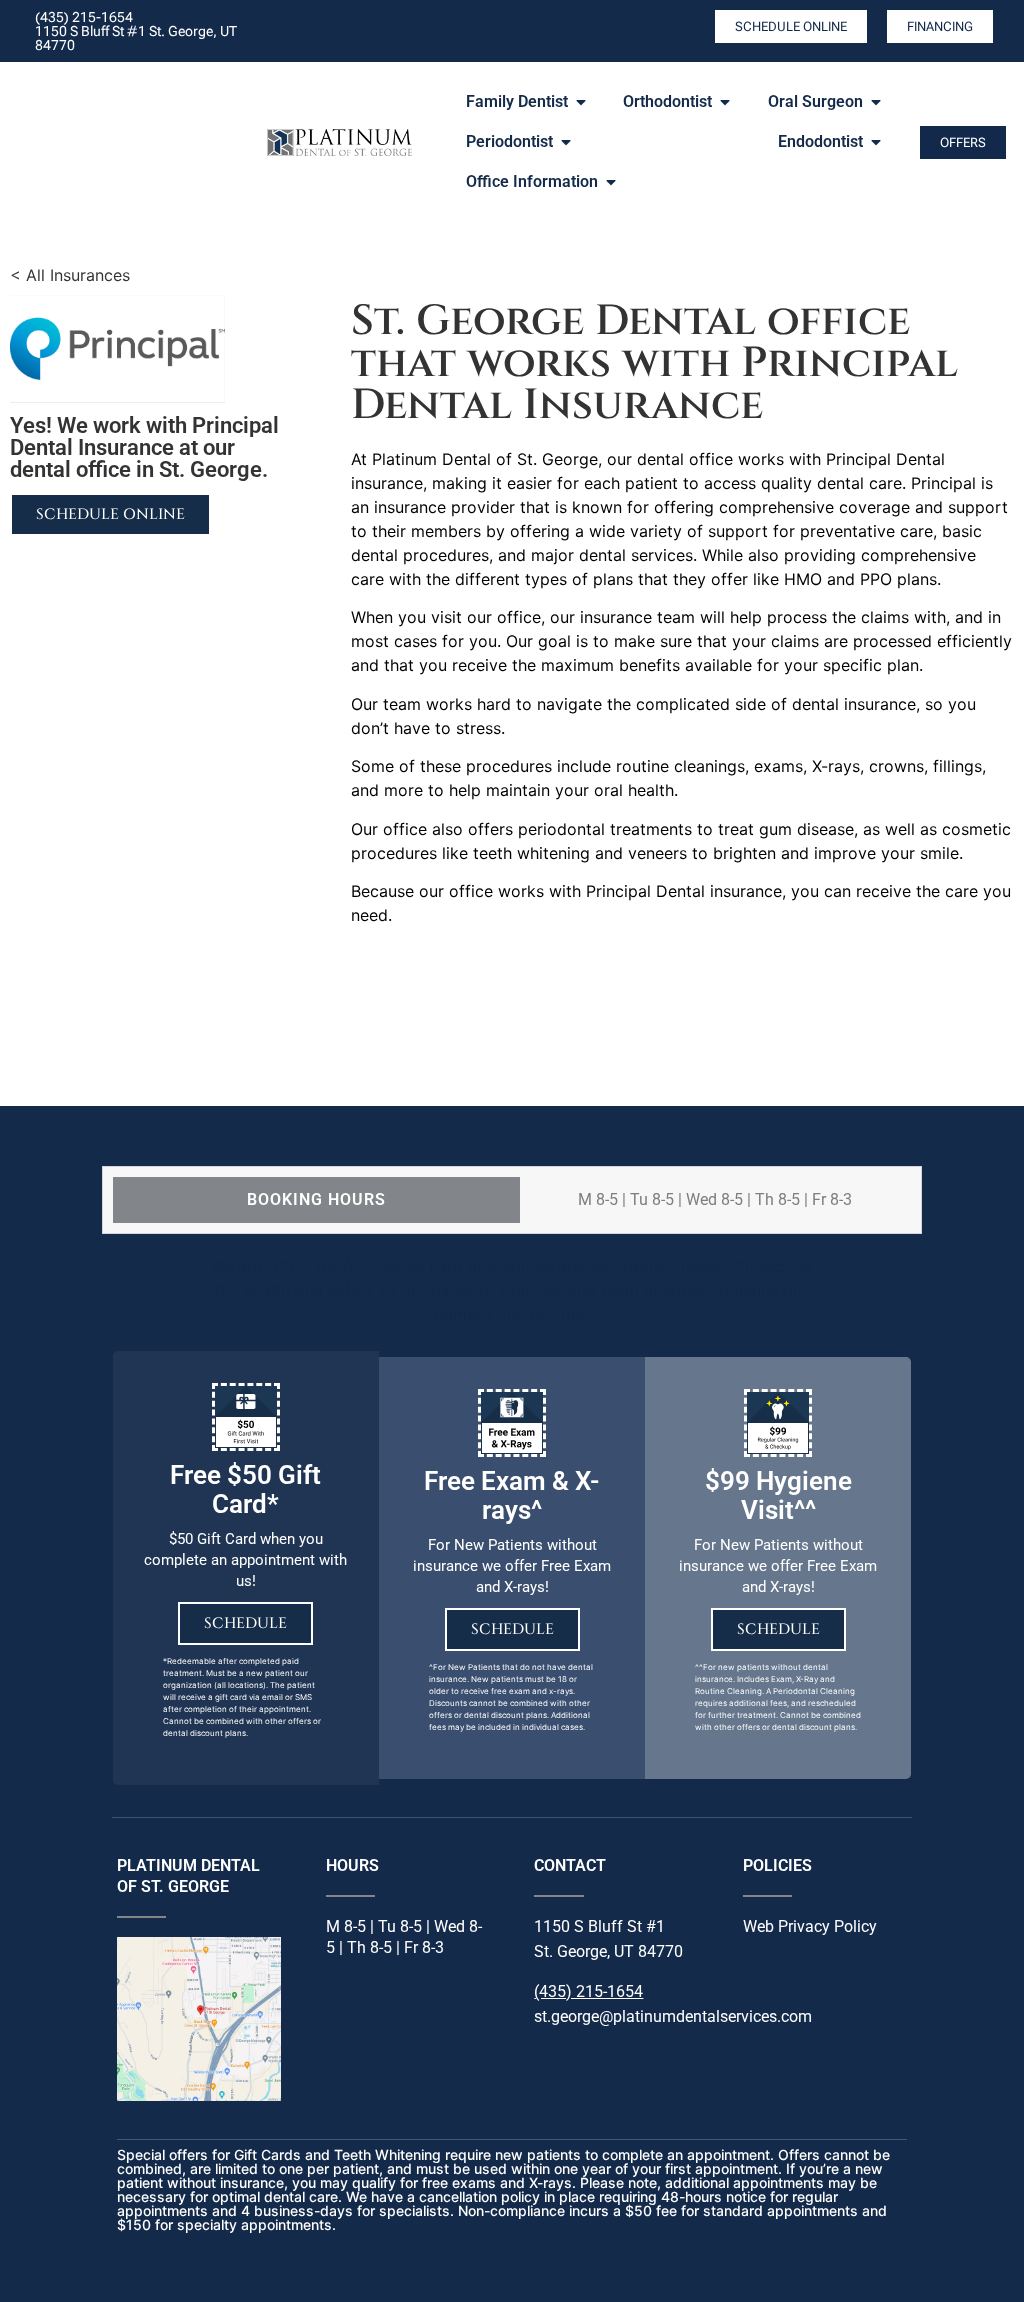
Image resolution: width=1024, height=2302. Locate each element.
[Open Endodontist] (876, 142)
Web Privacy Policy (810, 1926)
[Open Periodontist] (566, 142)
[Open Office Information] (611, 182)
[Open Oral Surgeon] (876, 102)
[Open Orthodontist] (725, 102)
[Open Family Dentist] (581, 102)
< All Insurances (70, 275)
